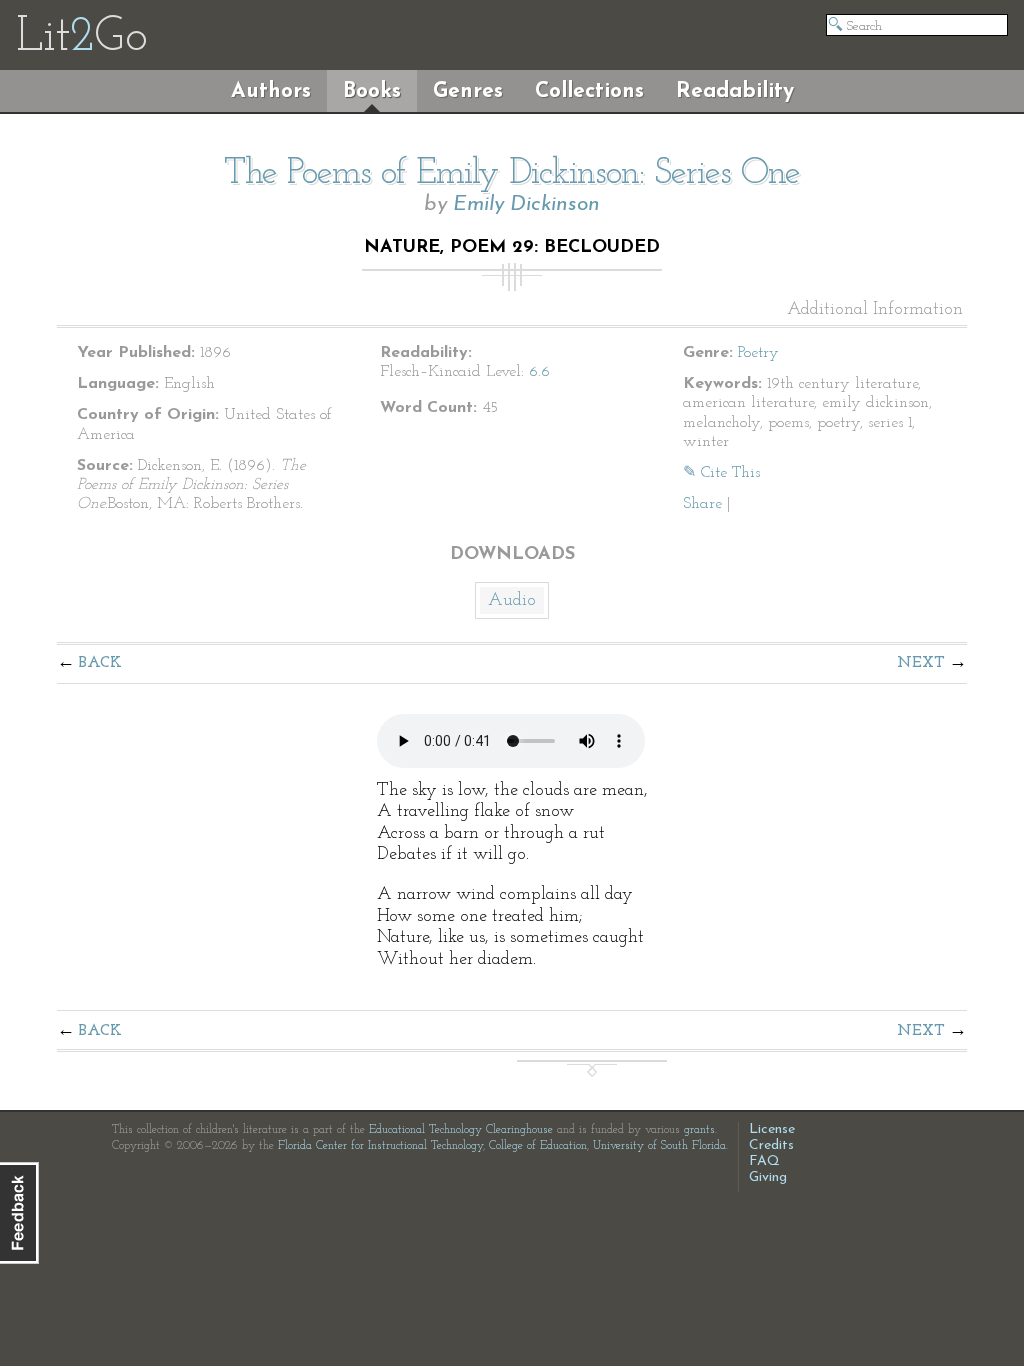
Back (100, 663)
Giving (768, 1177)
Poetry (758, 353)
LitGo (81, 38)
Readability (735, 91)
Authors (271, 91)
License (772, 1129)
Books (372, 91)
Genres (468, 91)
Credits (771, 1145)
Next (921, 663)
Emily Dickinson (526, 204)
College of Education (538, 1146)
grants (699, 1130)
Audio (512, 601)
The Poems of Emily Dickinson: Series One (512, 174)
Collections (589, 91)
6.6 (539, 372)
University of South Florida (659, 1146)
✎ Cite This (721, 473)
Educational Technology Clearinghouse (461, 1130)
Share (702, 504)
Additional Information (875, 310)
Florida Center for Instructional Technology (380, 1146)
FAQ (764, 1161)
